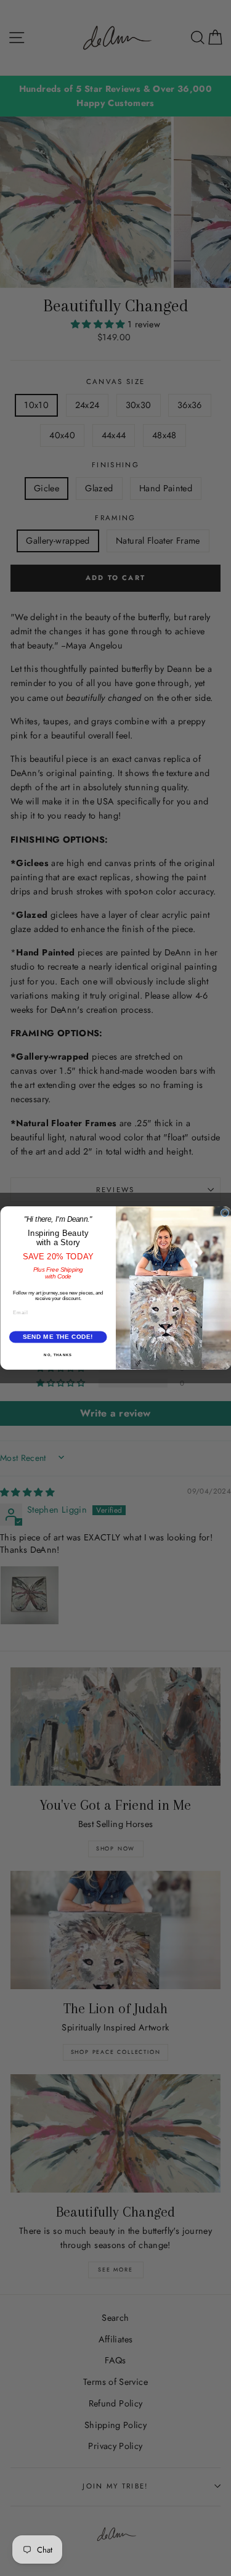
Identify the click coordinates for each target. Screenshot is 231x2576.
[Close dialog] (225, 1213)
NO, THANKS (58, 1355)
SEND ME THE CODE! (58, 1337)
